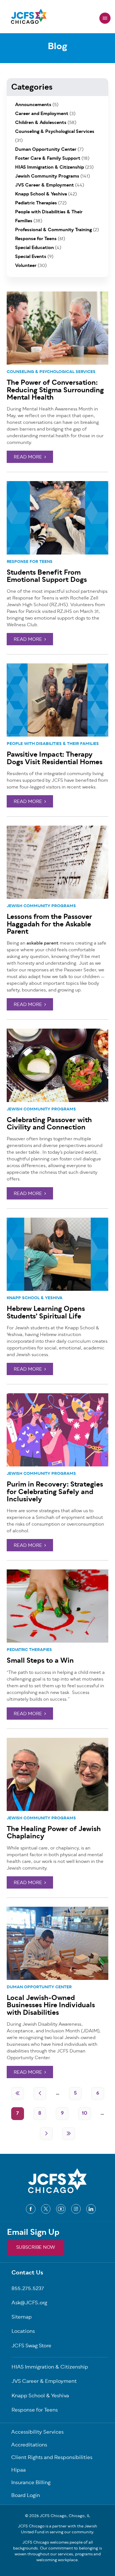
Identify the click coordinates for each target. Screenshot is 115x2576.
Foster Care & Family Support (48, 159)
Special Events (31, 257)
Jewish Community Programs (41, 906)
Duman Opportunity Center (39, 1987)
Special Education (34, 248)
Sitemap (22, 2318)
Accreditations (29, 2445)
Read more (28, 457)
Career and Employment (42, 114)
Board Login (26, 2496)
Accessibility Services (37, 2433)
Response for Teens (30, 562)
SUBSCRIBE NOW (36, 2248)
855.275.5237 (28, 2289)
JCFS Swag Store (31, 2346)
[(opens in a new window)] (31, 2209)
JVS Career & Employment (45, 185)
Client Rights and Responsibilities (52, 2458)
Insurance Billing (31, 2483)
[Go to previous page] (40, 2094)
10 (85, 2114)
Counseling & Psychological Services (51, 372)
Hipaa (18, 2471)
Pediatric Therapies (29, 1650)
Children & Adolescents (41, 123)
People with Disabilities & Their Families (53, 744)
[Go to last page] (69, 2134)
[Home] (29, 18)
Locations (23, 2332)
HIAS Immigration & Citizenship (50, 168)
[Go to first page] (18, 2094)
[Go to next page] (46, 2134)
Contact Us (27, 2273)
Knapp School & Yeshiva (35, 1298)
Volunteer (26, 266)
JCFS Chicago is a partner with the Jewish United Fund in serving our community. (57, 2529)
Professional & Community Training (53, 230)
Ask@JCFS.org (29, 2303)
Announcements (33, 105)
